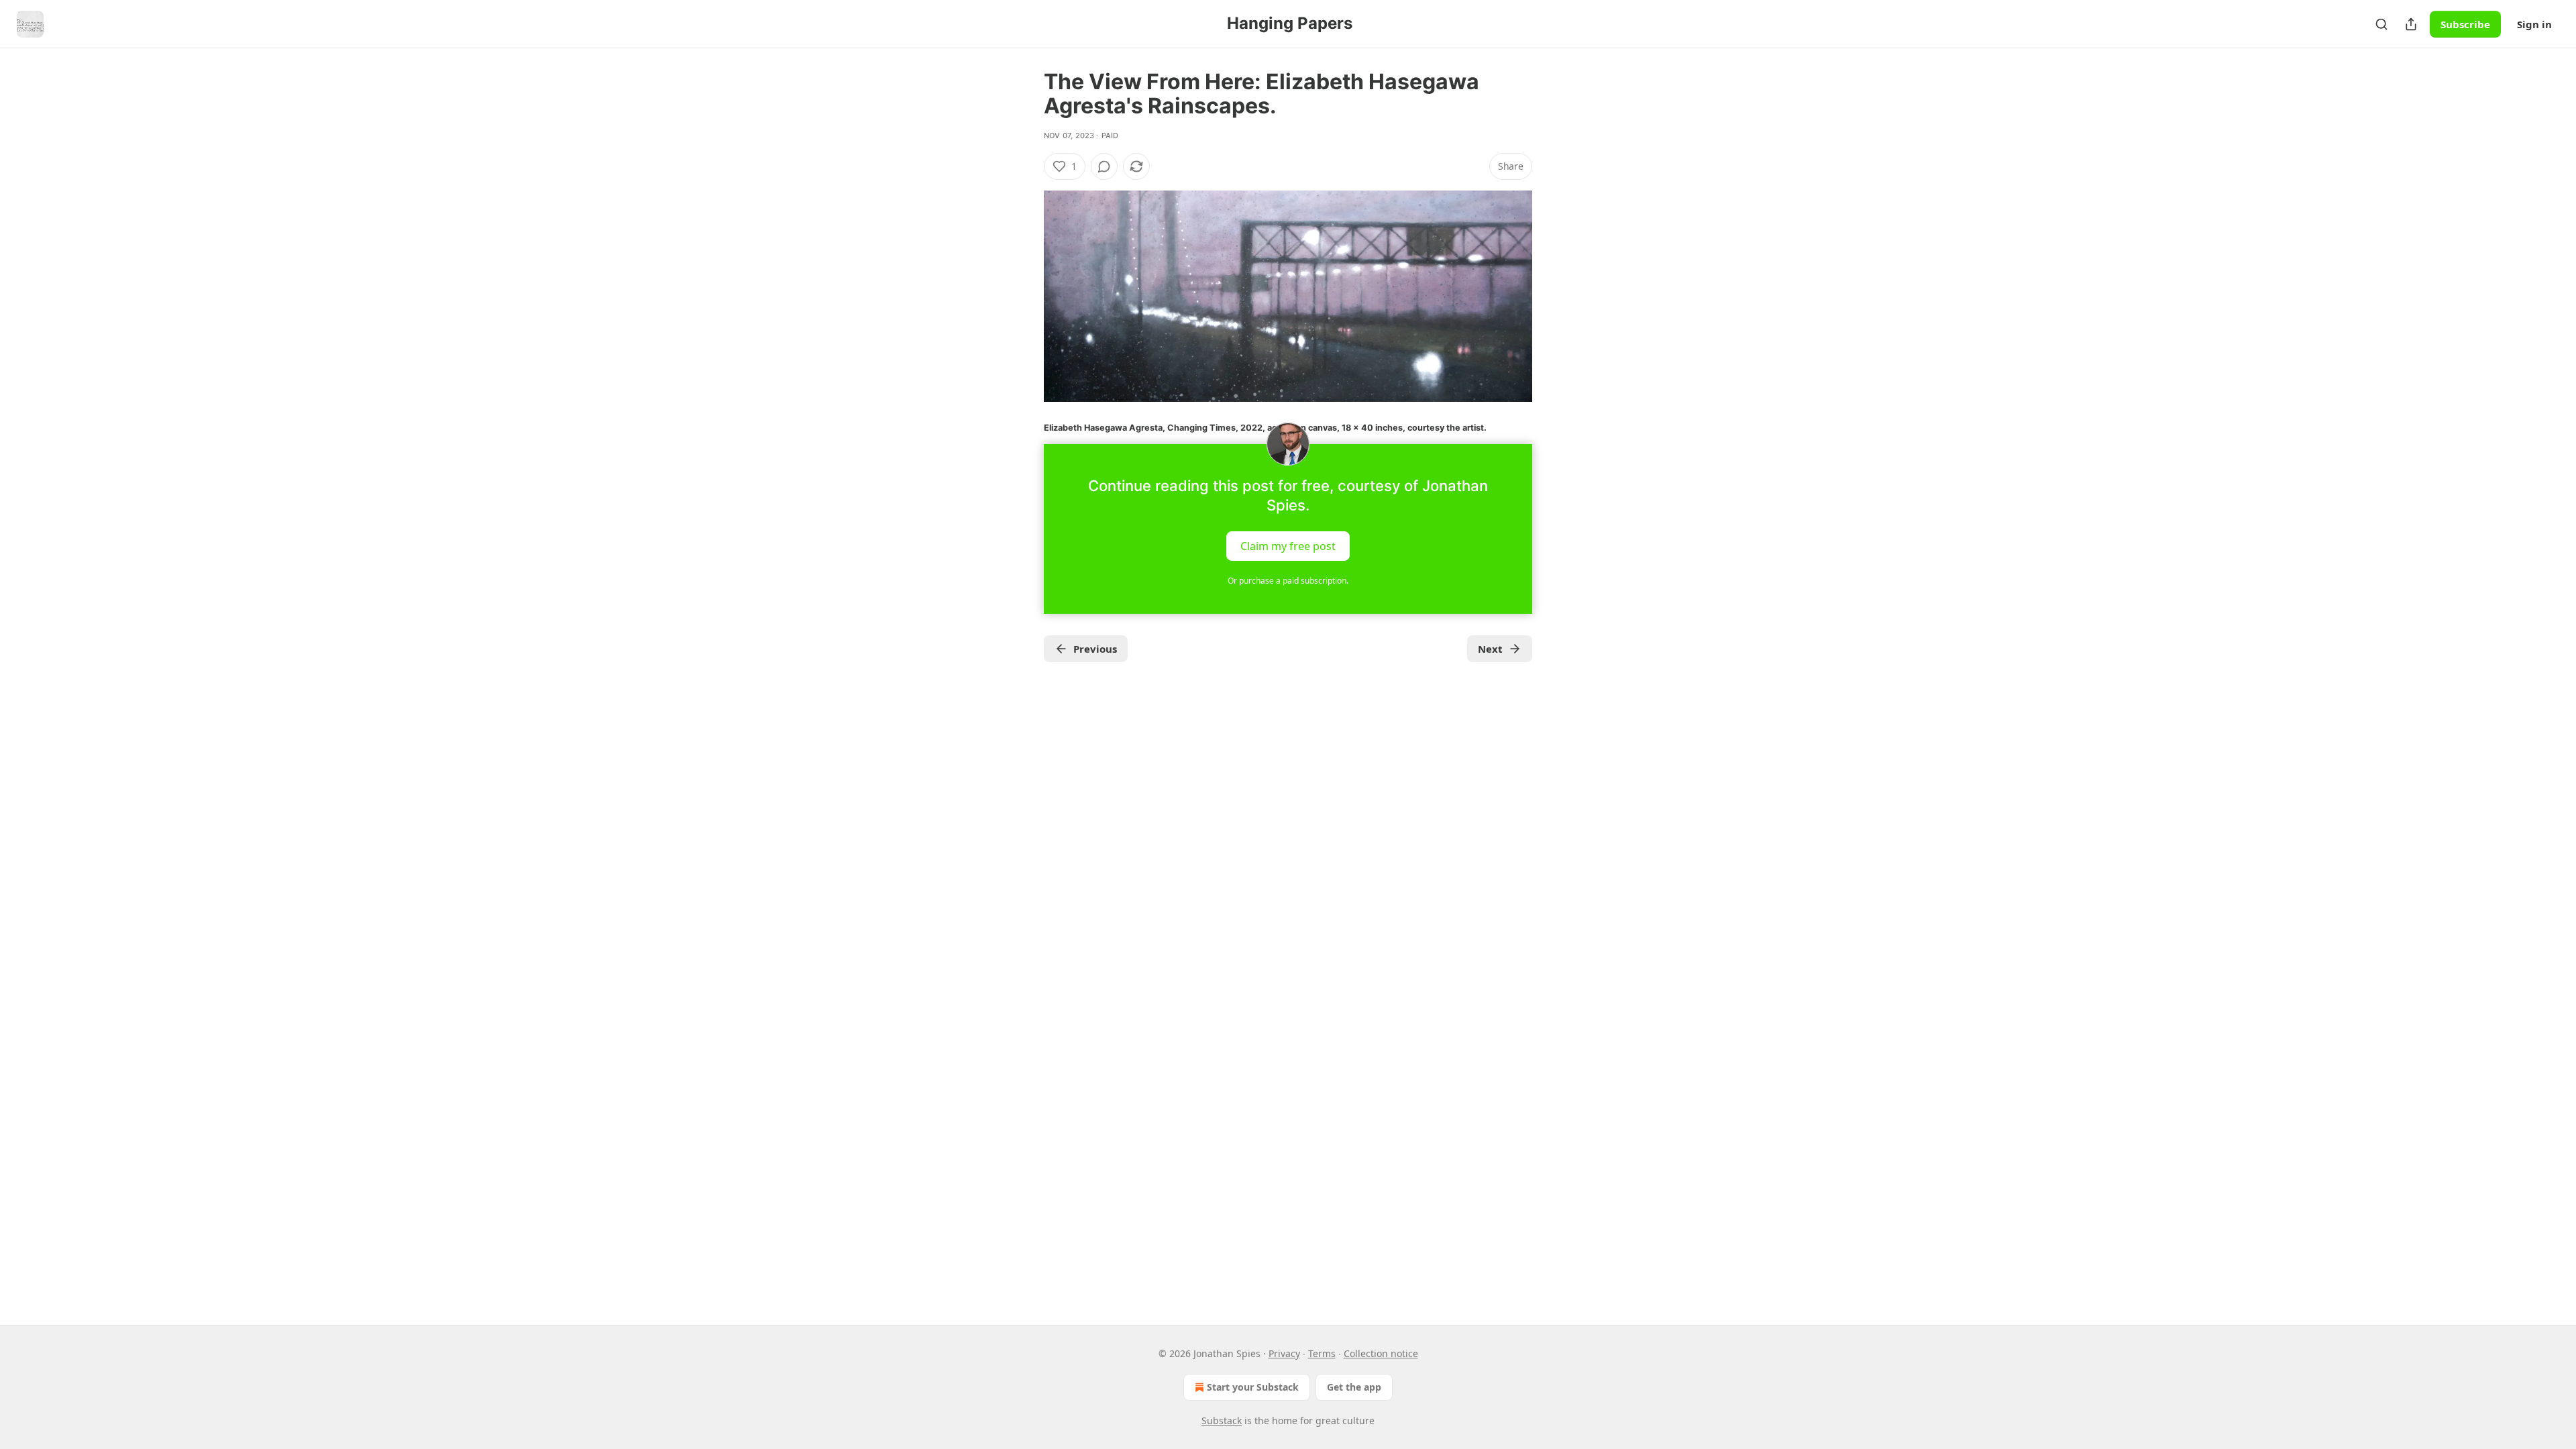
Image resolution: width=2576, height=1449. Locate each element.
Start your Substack (1253, 1387)
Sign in (2534, 24)
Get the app (1354, 1387)
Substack (1222, 1420)
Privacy (1284, 1353)
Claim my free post (1288, 545)
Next (1490, 649)
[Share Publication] (2411, 24)
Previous (1095, 649)
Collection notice (1381, 1353)
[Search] (2381, 24)
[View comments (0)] (1104, 166)
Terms (1322, 1353)
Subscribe (2465, 24)
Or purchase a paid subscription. (1288, 581)
